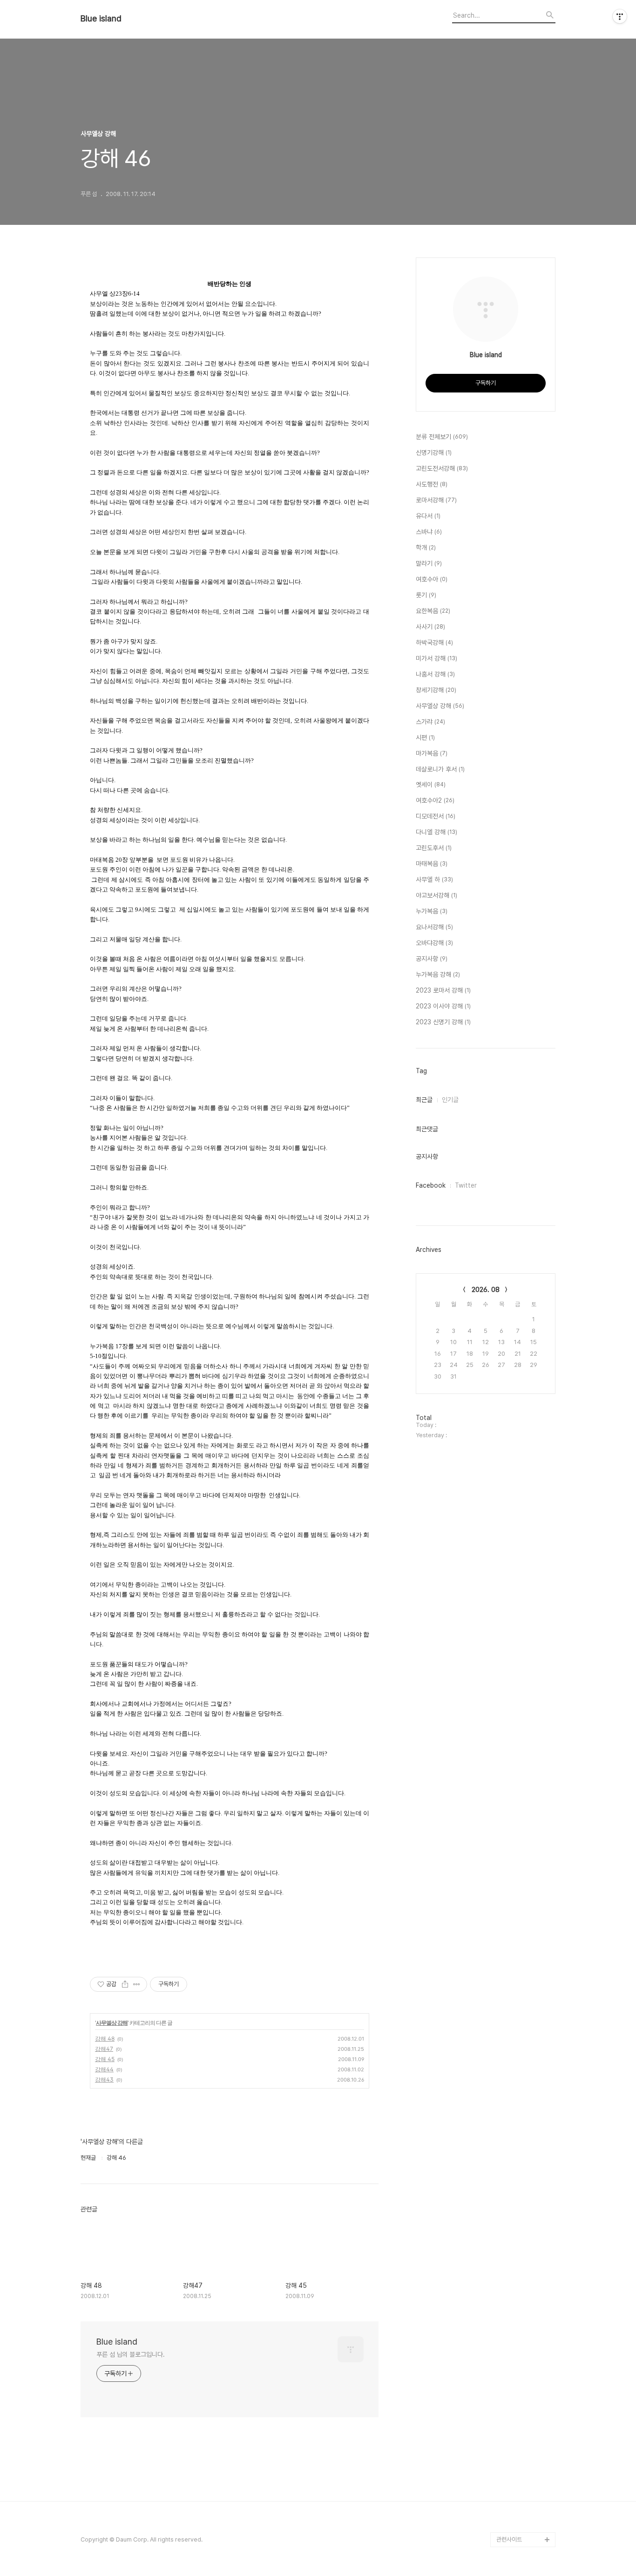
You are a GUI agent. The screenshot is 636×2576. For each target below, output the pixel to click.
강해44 (104, 2069)
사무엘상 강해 (112, 2023)
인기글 (450, 1100)
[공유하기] (125, 1984)
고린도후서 (434, 848)
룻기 (426, 595)
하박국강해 (434, 642)
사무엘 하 (434, 879)
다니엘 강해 (436, 832)
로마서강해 (436, 500)
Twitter (466, 1185)
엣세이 (431, 784)
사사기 (430, 627)
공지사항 (432, 959)
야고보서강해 (436, 895)
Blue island (101, 19)
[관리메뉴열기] (620, 16)
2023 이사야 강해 (443, 1006)
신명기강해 (434, 453)
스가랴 (430, 722)
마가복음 (432, 753)
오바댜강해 (434, 943)
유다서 (428, 516)
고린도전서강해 (442, 468)
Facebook (431, 1185)
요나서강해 (434, 927)
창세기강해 (436, 690)
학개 (426, 548)
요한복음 (433, 611)
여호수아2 (435, 800)
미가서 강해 (436, 658)
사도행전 (432, 484)
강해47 (104, 2049)
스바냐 (429, 532)
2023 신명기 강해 (443, 1022)
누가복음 (432, 911)
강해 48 (105, 2038)
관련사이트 (509, 2539)
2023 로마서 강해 (443, 990)
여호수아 (432, 579)
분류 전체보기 (442, 437)
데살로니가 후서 (440, 769)
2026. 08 (486, 1290)
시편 (425, 737)
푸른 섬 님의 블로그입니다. (131, 2354)
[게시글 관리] (137, 1984)
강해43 (104, 2079)
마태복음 (432, 864)
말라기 (429, 563)
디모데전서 (436, 816)
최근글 (424, 1100)
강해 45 (105, 2059)
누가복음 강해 (438, 974)
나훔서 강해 (435, 674)
